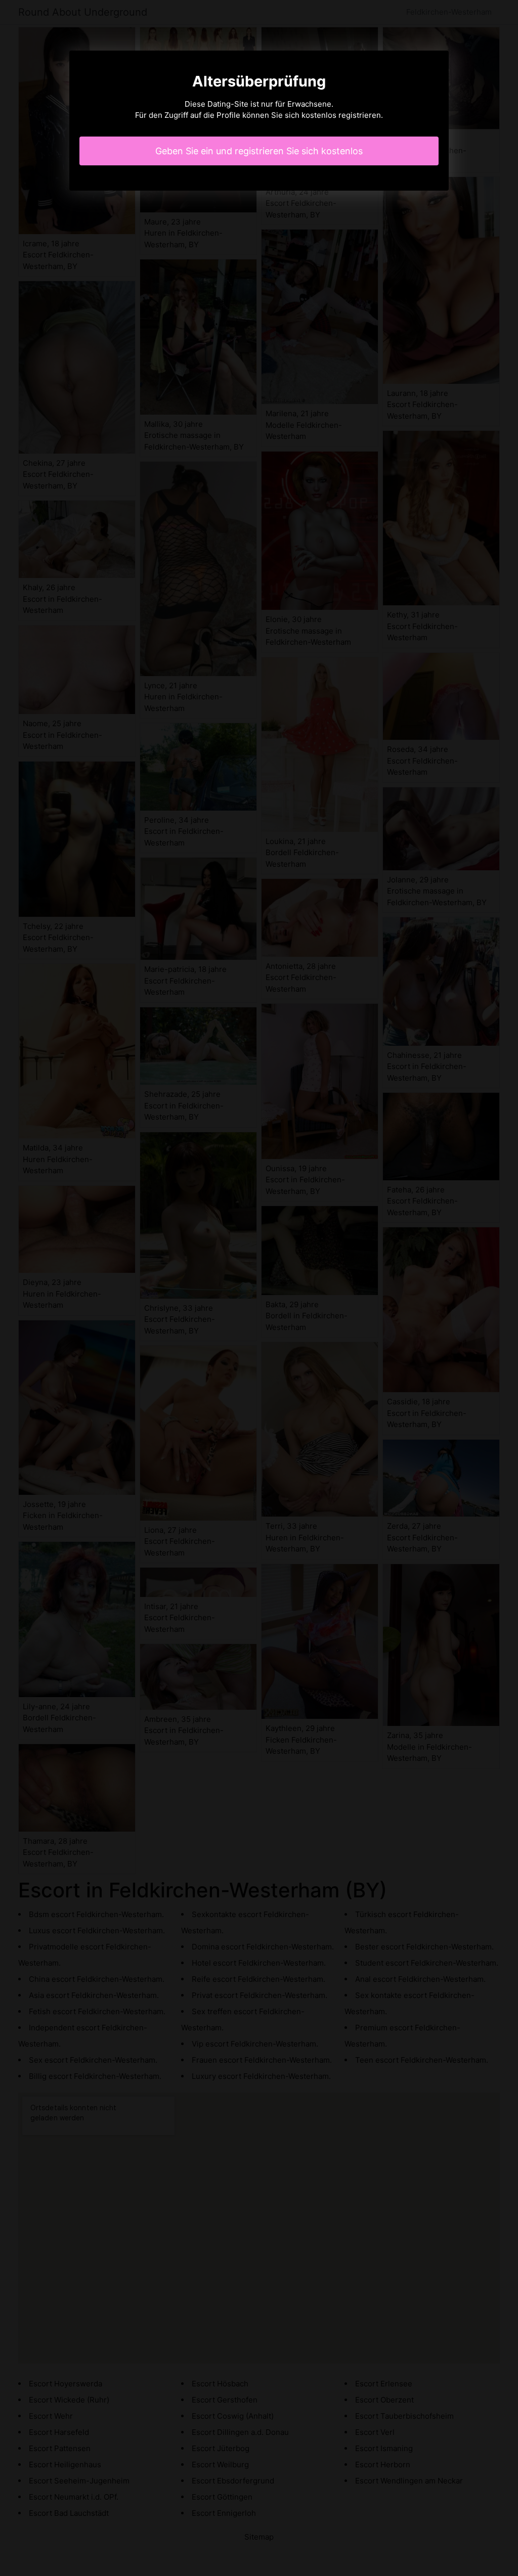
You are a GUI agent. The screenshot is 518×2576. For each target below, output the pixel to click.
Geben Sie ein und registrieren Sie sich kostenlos (259, 151)
